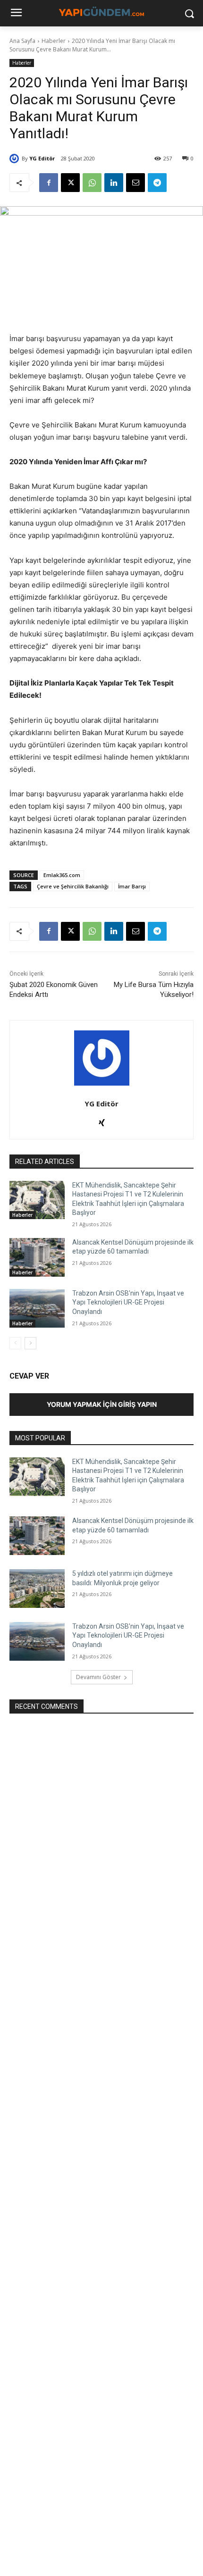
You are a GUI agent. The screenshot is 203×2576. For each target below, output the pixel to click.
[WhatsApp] (92, 183)
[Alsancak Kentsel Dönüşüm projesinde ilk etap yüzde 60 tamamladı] (37, 1257)
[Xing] (102, 1121)
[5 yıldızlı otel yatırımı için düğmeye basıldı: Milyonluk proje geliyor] (37, 1589)
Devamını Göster (98, 1677)
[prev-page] (15, 1343)
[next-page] (30, 1343)
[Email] (135, 183)
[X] (70, 183)
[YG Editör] (16, 159)
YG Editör (42, 158)
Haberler (54, 41)
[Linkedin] (114, 183)
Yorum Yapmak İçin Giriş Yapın (102, 1404)
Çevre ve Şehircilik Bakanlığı (73, 886)
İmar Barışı (132, 886)
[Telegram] (157, 183)
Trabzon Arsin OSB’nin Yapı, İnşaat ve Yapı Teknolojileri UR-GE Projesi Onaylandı (128, 1302)
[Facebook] (49, 183)
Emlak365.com (62, 875)
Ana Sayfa (22, 41)
